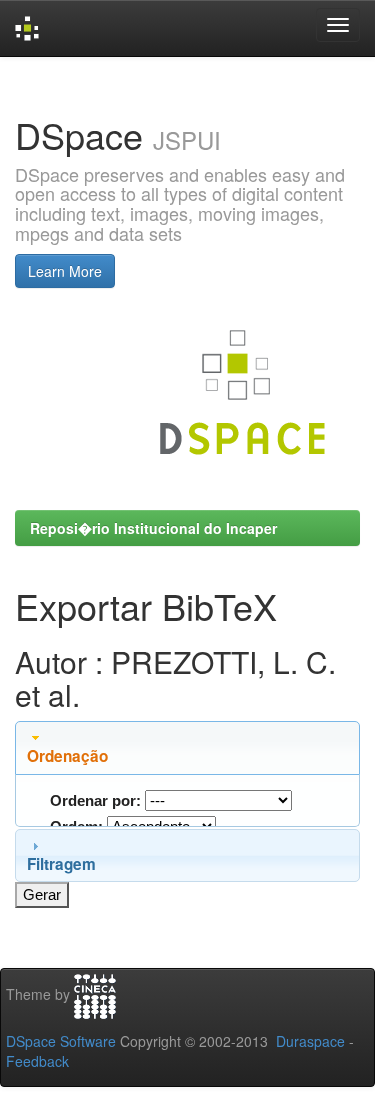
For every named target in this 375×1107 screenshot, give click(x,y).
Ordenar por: (95, 800)
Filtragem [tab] (61, 864)
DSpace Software (61, 1041)
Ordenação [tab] (67, 756)
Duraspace (310, 1041)
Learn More (65, 271)
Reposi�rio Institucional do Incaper (153, 528)
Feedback (37, 1061)
